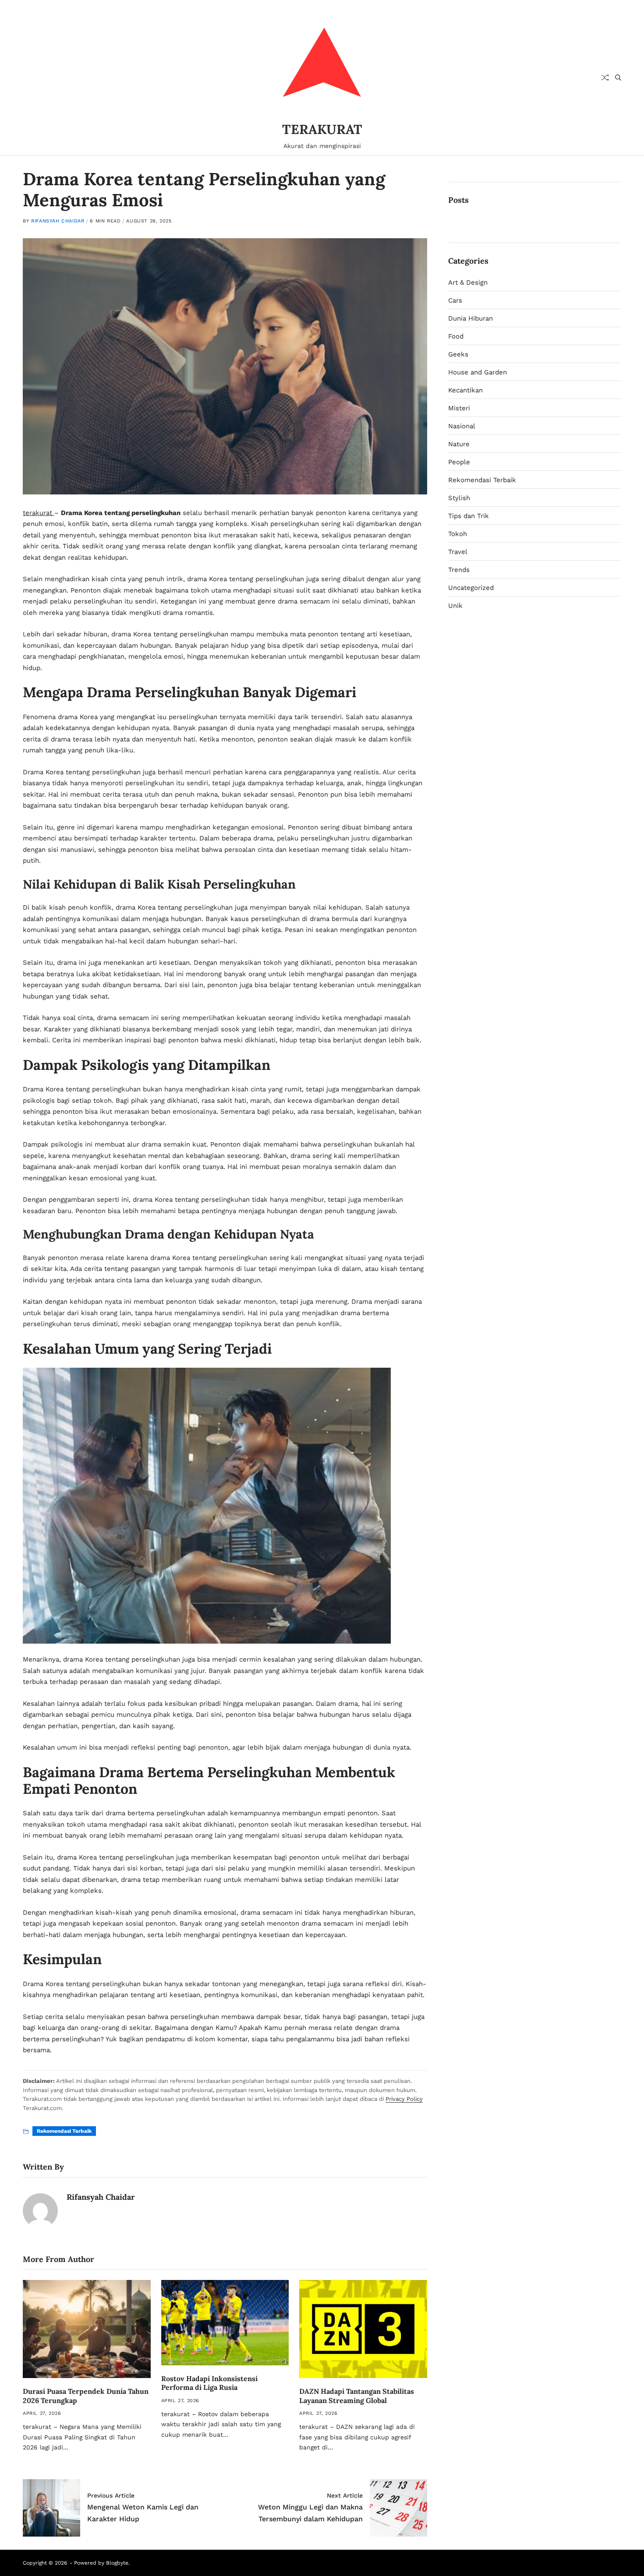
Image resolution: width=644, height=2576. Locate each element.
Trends (459, 570)
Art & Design (468, 282)
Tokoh (458, 534)
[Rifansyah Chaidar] (40, 2211)
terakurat (39, 513)
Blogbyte (117, 2563)
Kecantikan (465, 390)
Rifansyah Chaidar (58, 221)
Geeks (458, 354)
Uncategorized (471, 588)
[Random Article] (605, 78)
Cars (455, 300)
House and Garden (478, 372)
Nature (459, 444)
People (459, 462)
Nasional (462, 426)
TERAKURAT (322, 129)
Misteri (459, 408)
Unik (455, 606)
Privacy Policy (404, 2099)
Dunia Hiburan (471, 318)
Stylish (459, 498)
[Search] (618, 78)
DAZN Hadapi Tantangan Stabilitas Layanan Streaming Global (357, 2396)
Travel (458, 552)
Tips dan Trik (469, 516)
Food (456, 336)
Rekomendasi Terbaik (64, 2131)
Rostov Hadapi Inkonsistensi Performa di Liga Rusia (209, 2383)
